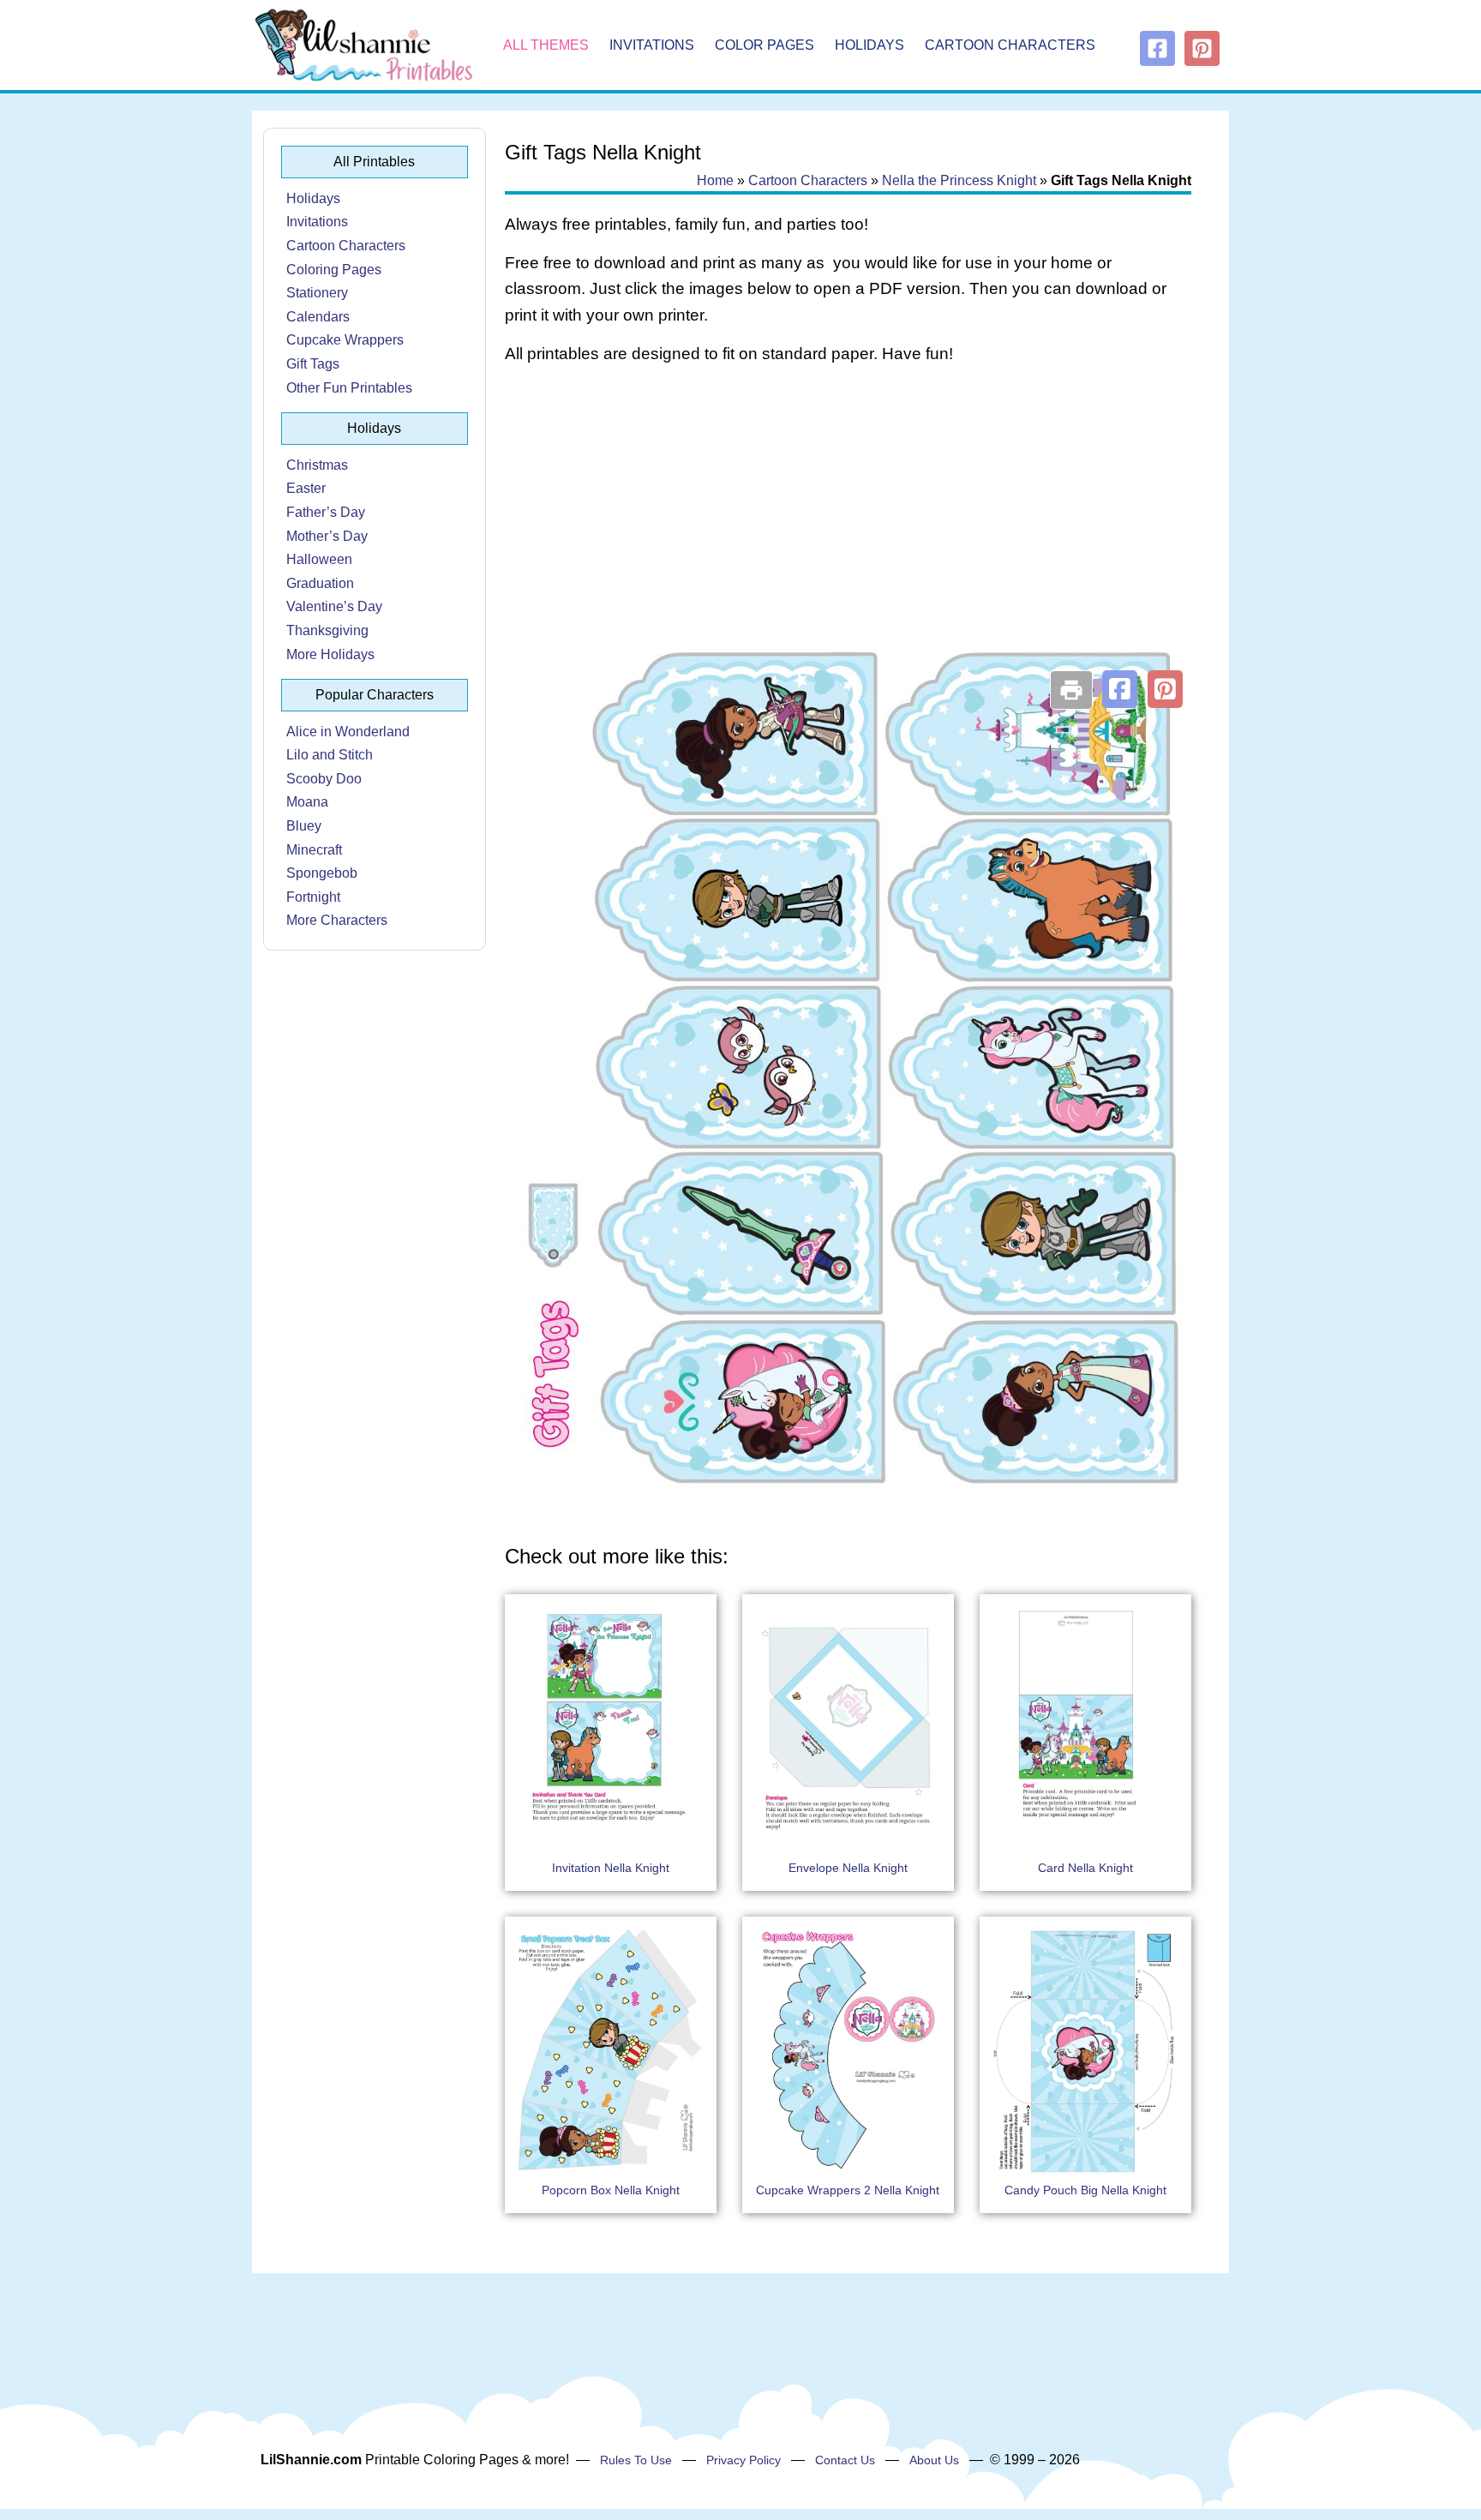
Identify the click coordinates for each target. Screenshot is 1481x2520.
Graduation (320, 583)
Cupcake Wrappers (345, 340)
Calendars (318, 317)
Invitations (652, 45)
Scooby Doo (324, 779)
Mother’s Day (327, 536)
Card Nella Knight (1085, 1868)
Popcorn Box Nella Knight (611, 2190)
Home (715, 180)
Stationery (317, 293)
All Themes (546, 45)
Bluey (304, 826)
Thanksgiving (327, 630)
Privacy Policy (743, 2460)
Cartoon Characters (1010, 45)
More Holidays (330, 654)
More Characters (337, 920)
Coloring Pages (334, 270)
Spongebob (322, 873)
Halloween (319, 559)
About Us (934, 2460)
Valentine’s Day (334, 606)
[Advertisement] (848, 516)
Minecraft (314, 850)
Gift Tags (313, 364)
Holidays (869, 45)
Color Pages (764, 45)
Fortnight (313, 897)
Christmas (317, 465)
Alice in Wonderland (348, 732)
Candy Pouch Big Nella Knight (1085, 2190)
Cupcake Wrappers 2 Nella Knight (848, 2190)
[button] (1120, 689)
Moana (307, 802)
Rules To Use (636, 2460)
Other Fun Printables (349, 388)
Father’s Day (326, 512)
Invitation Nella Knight (611, 1868)
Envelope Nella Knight (848, 1868)
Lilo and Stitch (330, 755)
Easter (306, 488)
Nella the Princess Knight (959, 180)
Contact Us (845, 2460)
